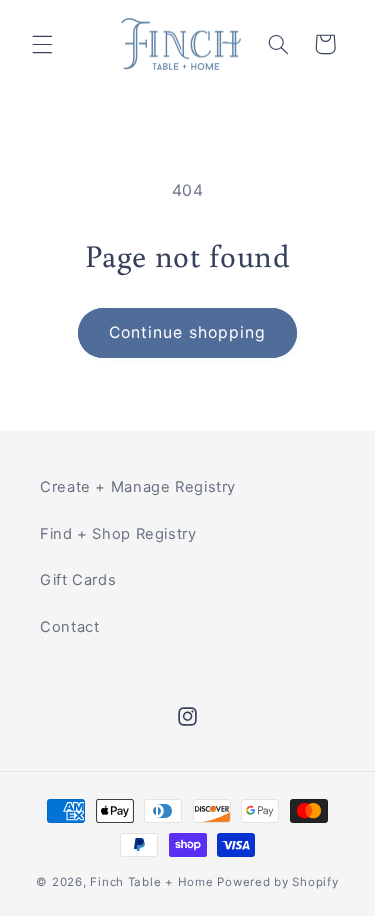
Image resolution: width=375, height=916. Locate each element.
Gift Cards (78, 580)
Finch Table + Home (151, 882)
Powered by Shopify (277, 882)
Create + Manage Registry (138, 487)
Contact (69, 627)
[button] (42, 44)
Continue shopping (187, 332)
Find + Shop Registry (118, 534)
